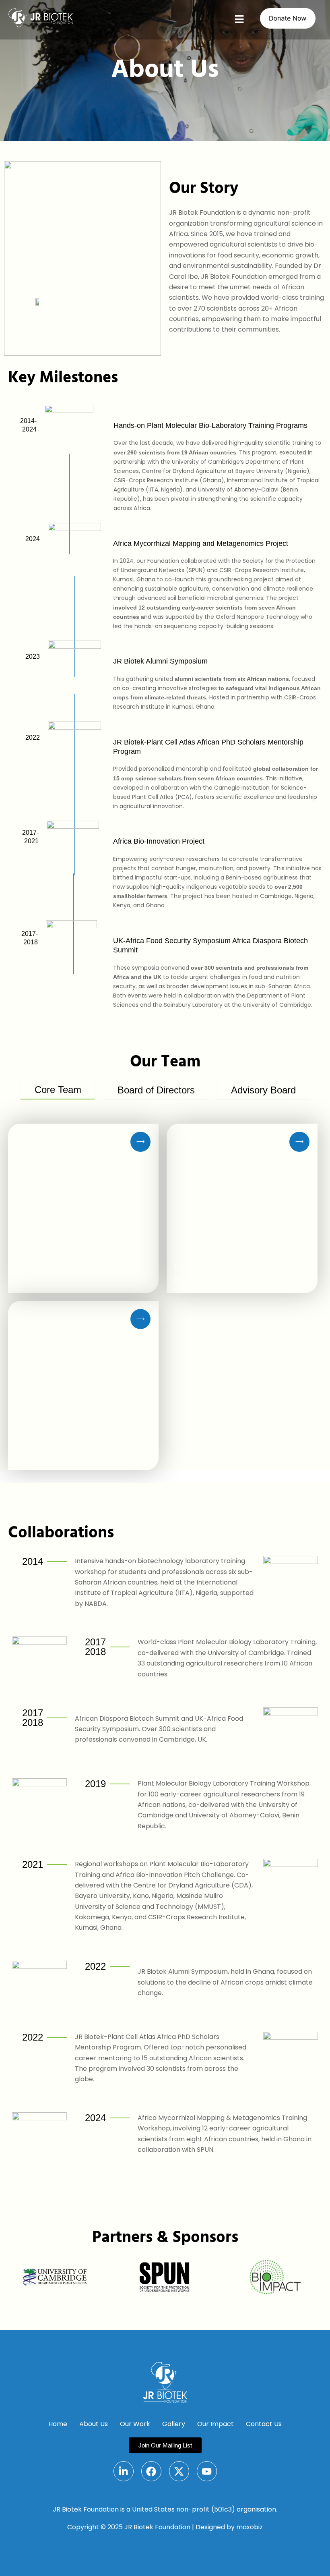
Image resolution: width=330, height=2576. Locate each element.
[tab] (58, 1090)
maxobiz (250, 2527)
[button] (239, 20)
